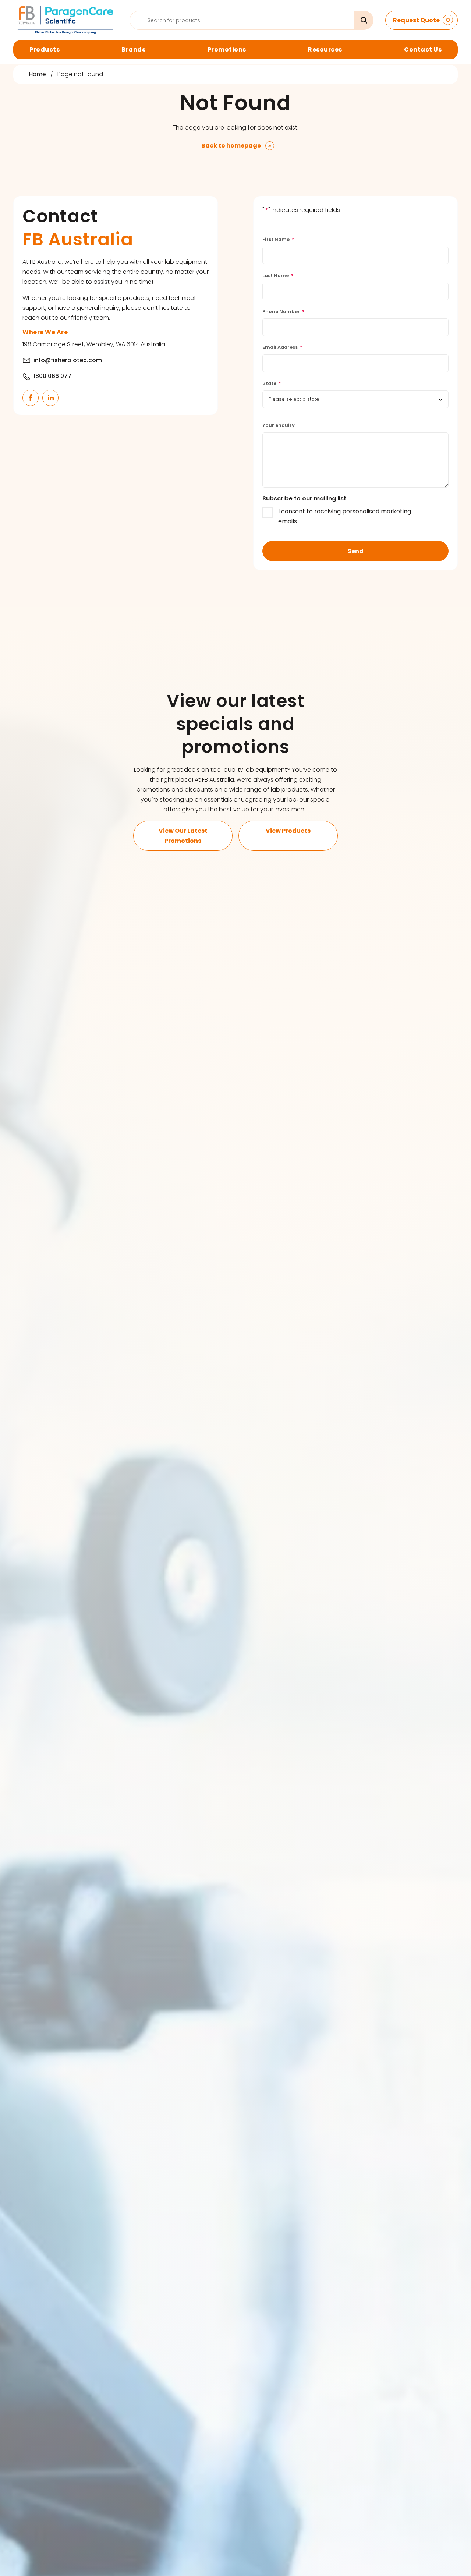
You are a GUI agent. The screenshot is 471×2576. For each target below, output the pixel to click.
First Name (278, 239)
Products (45, 49)
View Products (288, 831)
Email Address (282, 347)
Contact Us (423, 49)
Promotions (227, 49)
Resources (325, 49)
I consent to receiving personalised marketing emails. (345, 516)
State (272, 383)
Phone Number (284, 312)
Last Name (278, 275)
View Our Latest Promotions (183, 836)
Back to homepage (231, 146)
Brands (133, 49)
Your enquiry (279, 425)
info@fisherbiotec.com (68, 360)
